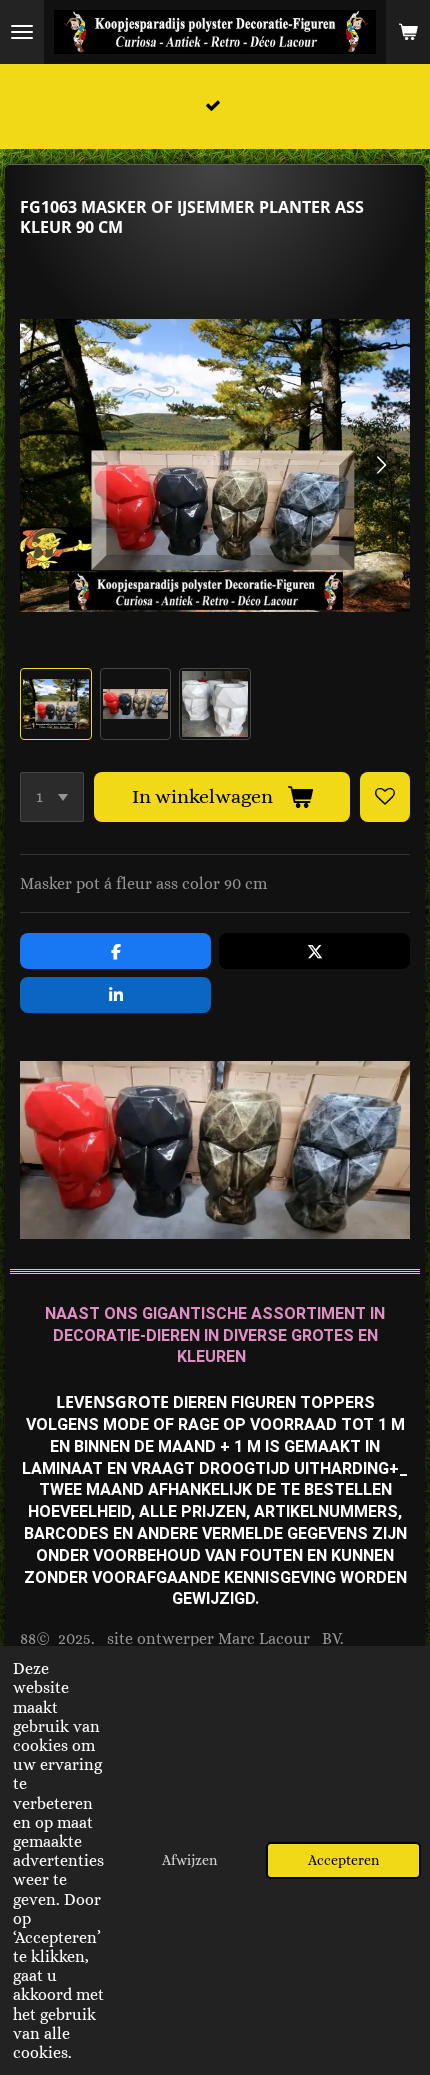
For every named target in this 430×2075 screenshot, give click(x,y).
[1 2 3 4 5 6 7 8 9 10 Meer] (52, 797)
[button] (56, 704)
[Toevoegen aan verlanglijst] (385, 797)
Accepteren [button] (343, 1860)
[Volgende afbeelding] (380, 465)
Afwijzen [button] (189, 1860)
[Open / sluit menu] (22, 32)
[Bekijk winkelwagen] (408, 32)
